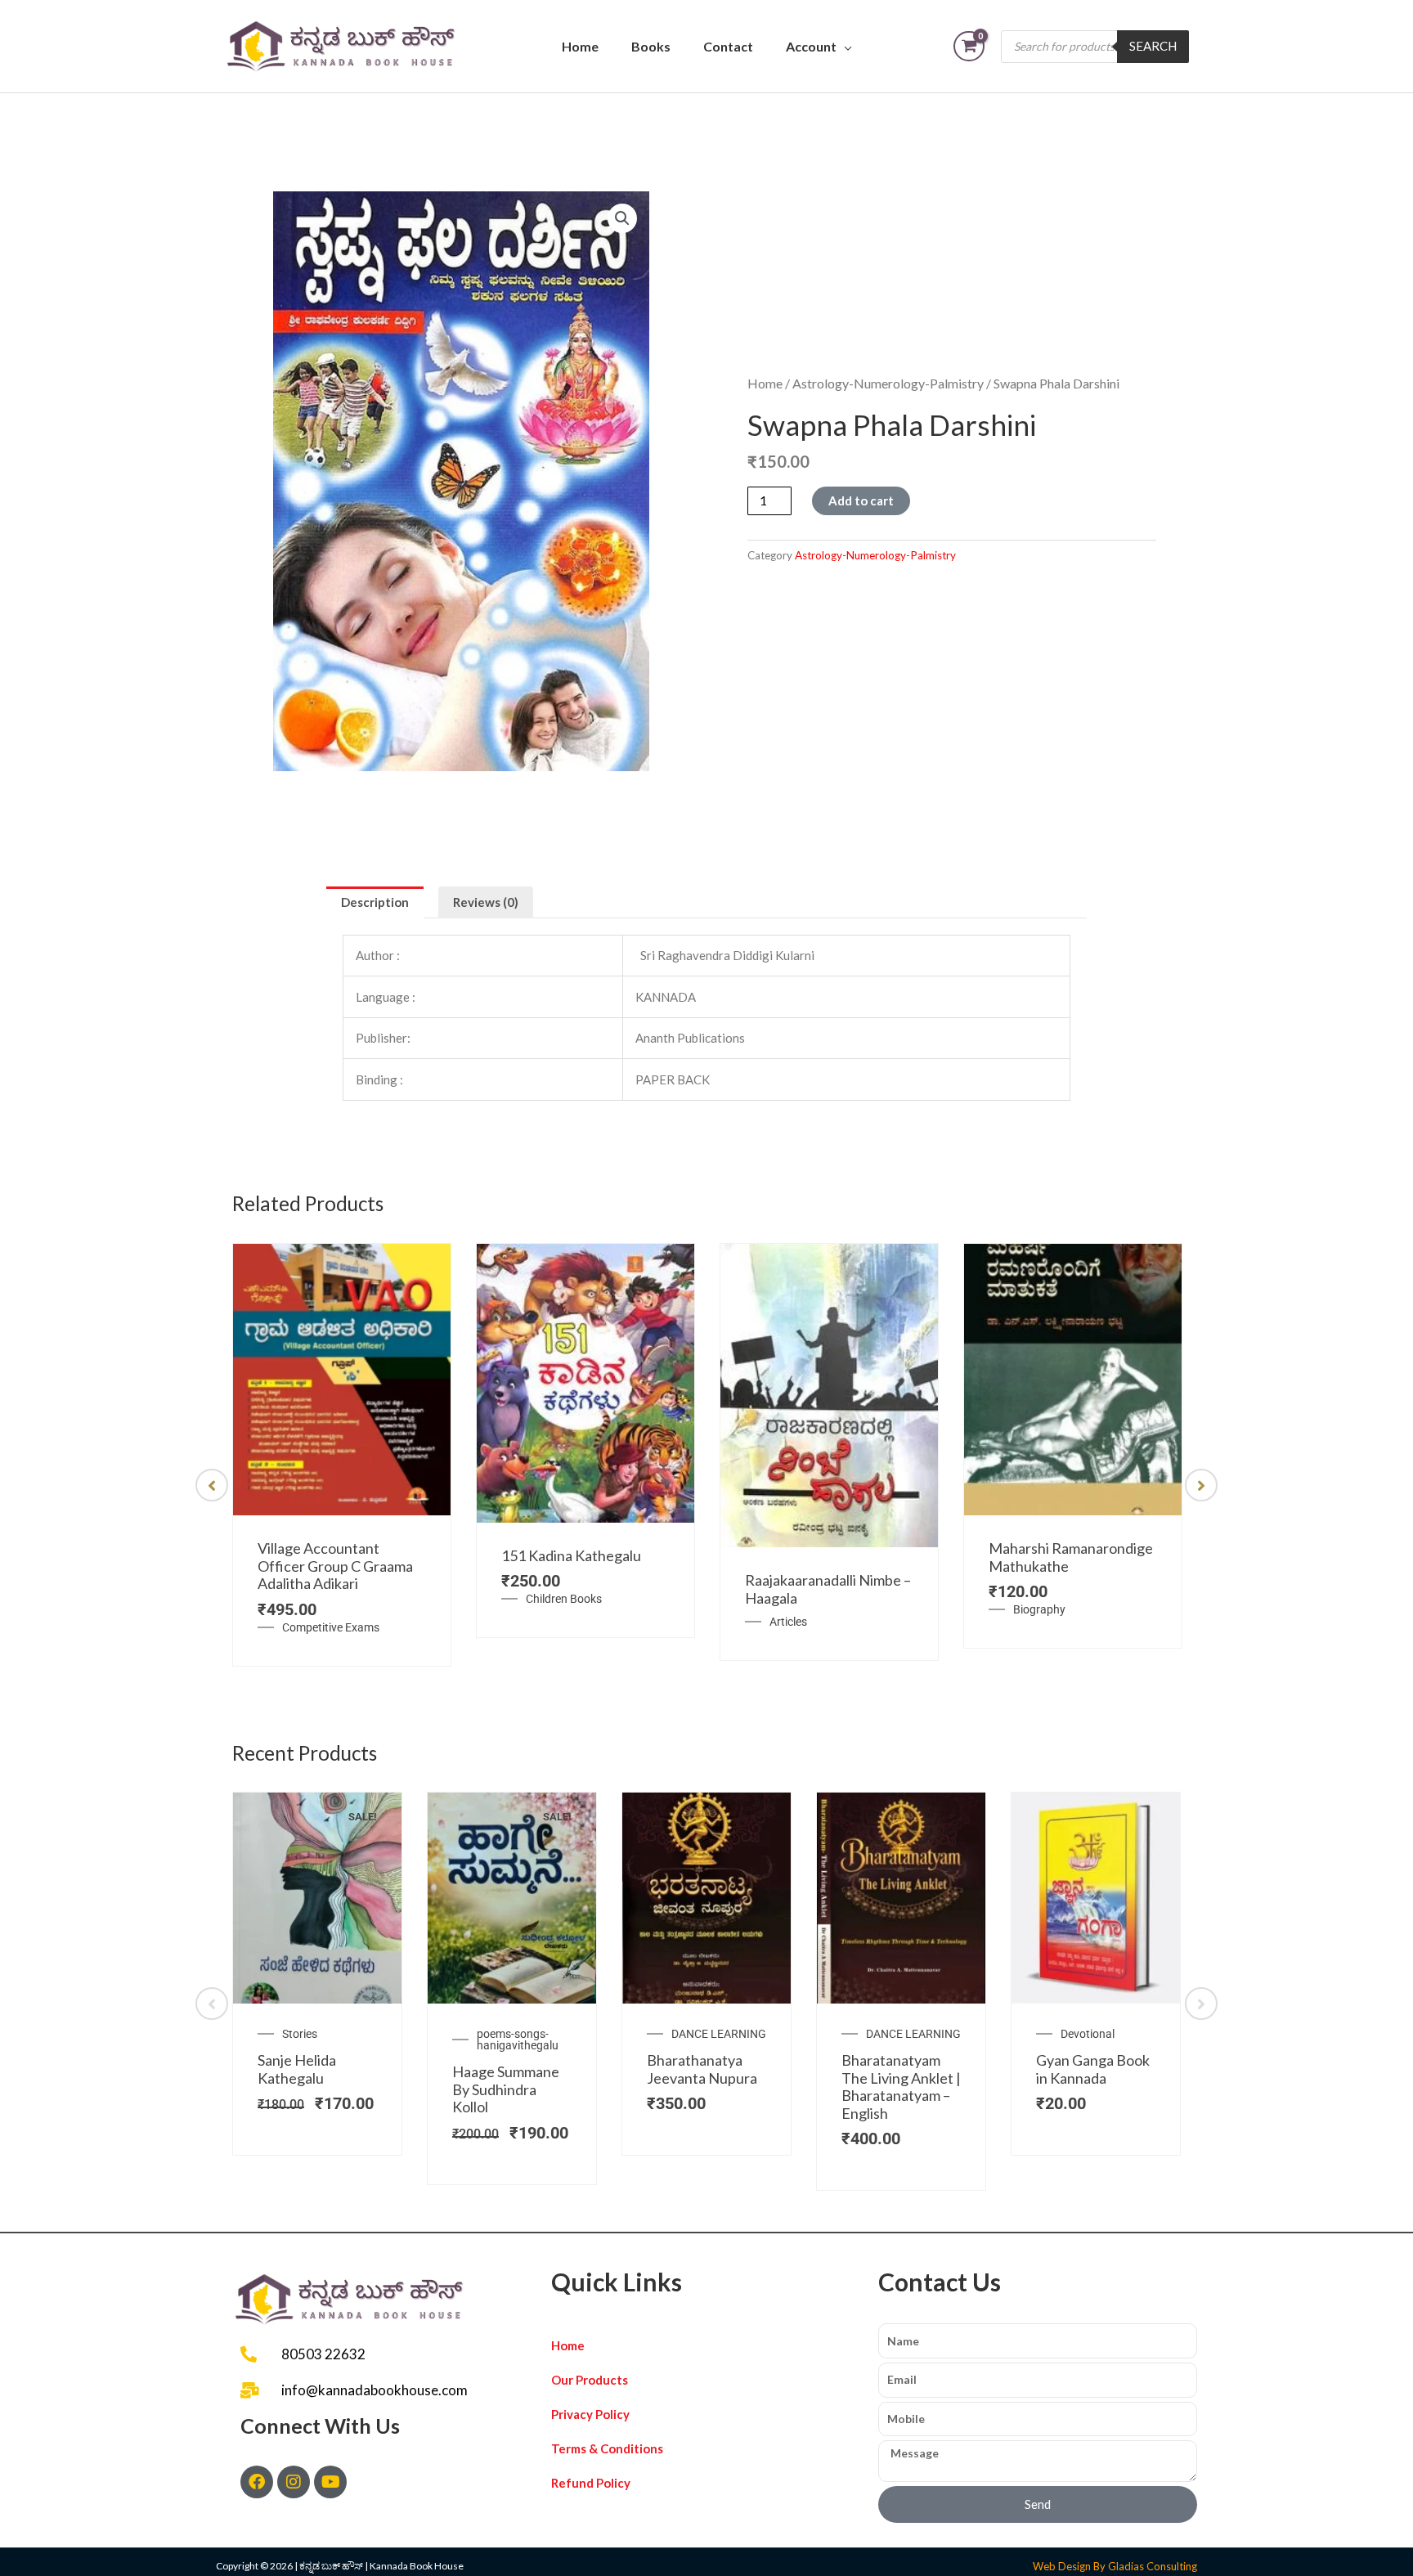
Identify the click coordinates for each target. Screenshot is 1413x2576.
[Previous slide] (212, 1485)
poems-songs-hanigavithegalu (518, 2040)
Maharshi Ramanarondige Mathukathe (1071, 1557)
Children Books (564, 1599)
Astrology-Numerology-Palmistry (888, 383)
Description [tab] (375, 902)
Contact (728, 46)
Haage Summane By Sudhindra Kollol (506, 2089)
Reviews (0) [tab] (486, 902)
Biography (1039, 1609)
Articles (788, 1622)
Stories (300, 2034)
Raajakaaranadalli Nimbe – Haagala (828, 1589)
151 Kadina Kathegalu (571, 1555)
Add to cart (861, 500)
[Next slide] (1201, 1485)
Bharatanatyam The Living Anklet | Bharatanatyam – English (901, 2087)
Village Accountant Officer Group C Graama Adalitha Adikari (335, 1566)
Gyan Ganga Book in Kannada (1093, 2069)
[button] (622, 218)
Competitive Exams (331, 1627)
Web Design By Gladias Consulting (1115, 2566)
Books (651, 46)
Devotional (1088, 2034)
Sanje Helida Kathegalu (297, 2069)
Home (580, 46)
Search (1153, 46)
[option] (342, 1455)
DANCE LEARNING (719, 2034)
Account (811, 46)
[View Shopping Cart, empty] (969, 46)
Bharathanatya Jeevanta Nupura (702, 2069)
